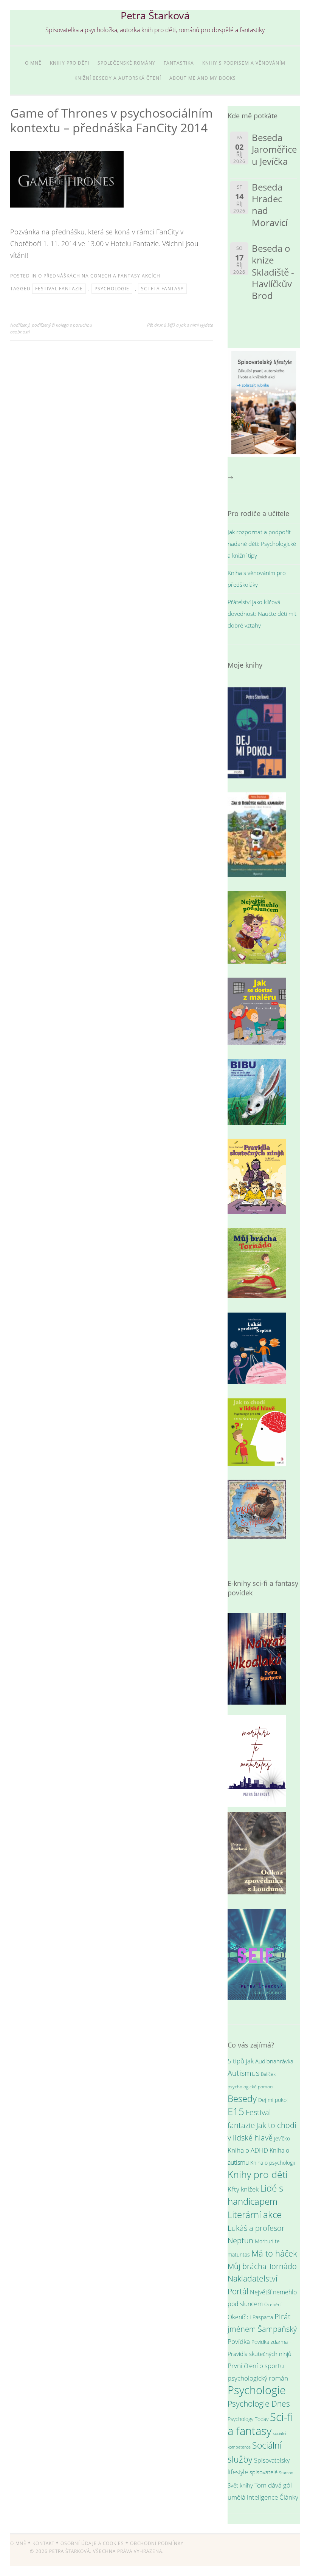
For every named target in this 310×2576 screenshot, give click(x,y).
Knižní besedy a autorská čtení (118, 78)
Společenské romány (126, 63)
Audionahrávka (274, 2061)
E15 (236, 2111)
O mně (33, 63)
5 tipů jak (241, 2061)
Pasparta (263, 2317)
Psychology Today (248, 2419)
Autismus (243, 2073)
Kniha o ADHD (248, 2150)
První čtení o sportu (256, 2366)
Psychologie (112, 289)
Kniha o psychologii (273, 2163)
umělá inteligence (253, 2497)
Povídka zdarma (270, 2342)
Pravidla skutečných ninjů (260, 2354)
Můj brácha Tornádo (262, 2266)
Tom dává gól (273, 2485)
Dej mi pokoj (273, 2100)
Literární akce (255, 2214)
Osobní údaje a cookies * (95, 2543)
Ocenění (273, 2304)
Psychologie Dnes (259, 2404)
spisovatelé (263, 2472)
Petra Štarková (155, 15)
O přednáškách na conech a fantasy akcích (99, 276)
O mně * (21, 2543)
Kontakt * (46, 2543)
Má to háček (274, 2253)
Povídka (239, 2341)
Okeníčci (239, 2317)
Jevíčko (282, 2138)
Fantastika (179, 63)
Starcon (286, 2473)
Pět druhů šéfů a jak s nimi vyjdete (180, 325)
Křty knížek (243, 2189)
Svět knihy (240, 2485)
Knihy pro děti (70, 63)
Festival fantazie (59, 289)
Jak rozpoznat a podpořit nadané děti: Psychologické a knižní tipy (262, 544)
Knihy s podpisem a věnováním (244, 63)
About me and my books (203, 78)
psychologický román (258, 2378)
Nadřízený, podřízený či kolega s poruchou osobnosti (51, 328)
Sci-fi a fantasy (162, 289)
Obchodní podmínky (157, 2543)
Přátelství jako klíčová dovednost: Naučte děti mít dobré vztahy (262, 614)
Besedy (242, 2098)
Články (289, 2497)
